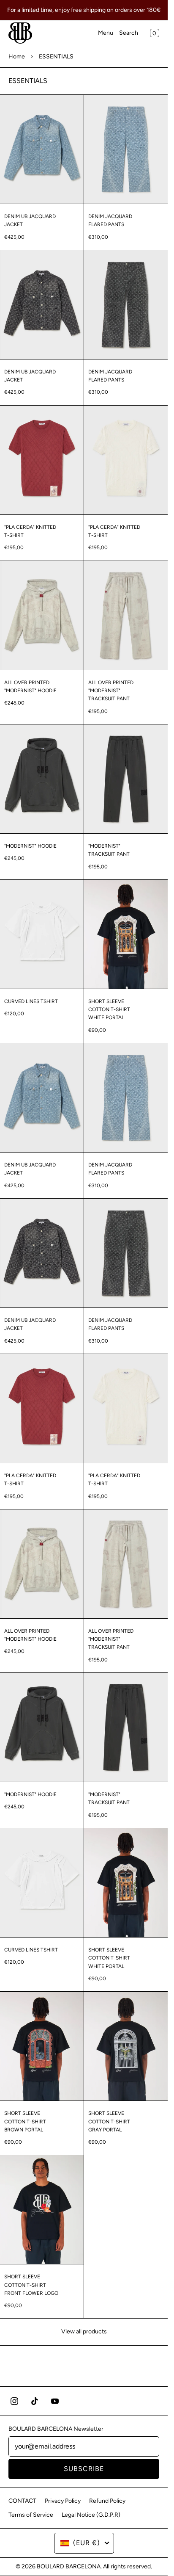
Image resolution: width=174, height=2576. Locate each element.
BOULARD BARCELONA (69, 2566)
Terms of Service (31, 2515)
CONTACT (22, 2501)
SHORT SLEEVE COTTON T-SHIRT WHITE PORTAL (109, 1009)
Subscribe (84, 2469)
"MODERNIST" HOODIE (30, 846)
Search (129, 33)
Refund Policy (107, 2501)
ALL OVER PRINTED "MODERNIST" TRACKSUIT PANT (111, 691)
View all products (84, 2331)
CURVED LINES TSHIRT (31, 1001)
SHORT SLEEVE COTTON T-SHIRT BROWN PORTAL (25, 2121)
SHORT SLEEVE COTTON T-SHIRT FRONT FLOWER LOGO (31, 2285)
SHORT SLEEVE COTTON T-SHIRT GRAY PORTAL (109, 2121)
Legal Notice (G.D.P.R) (91, 2515)
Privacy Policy (63, 2501)
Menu (106, 33)
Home (17, 57)
